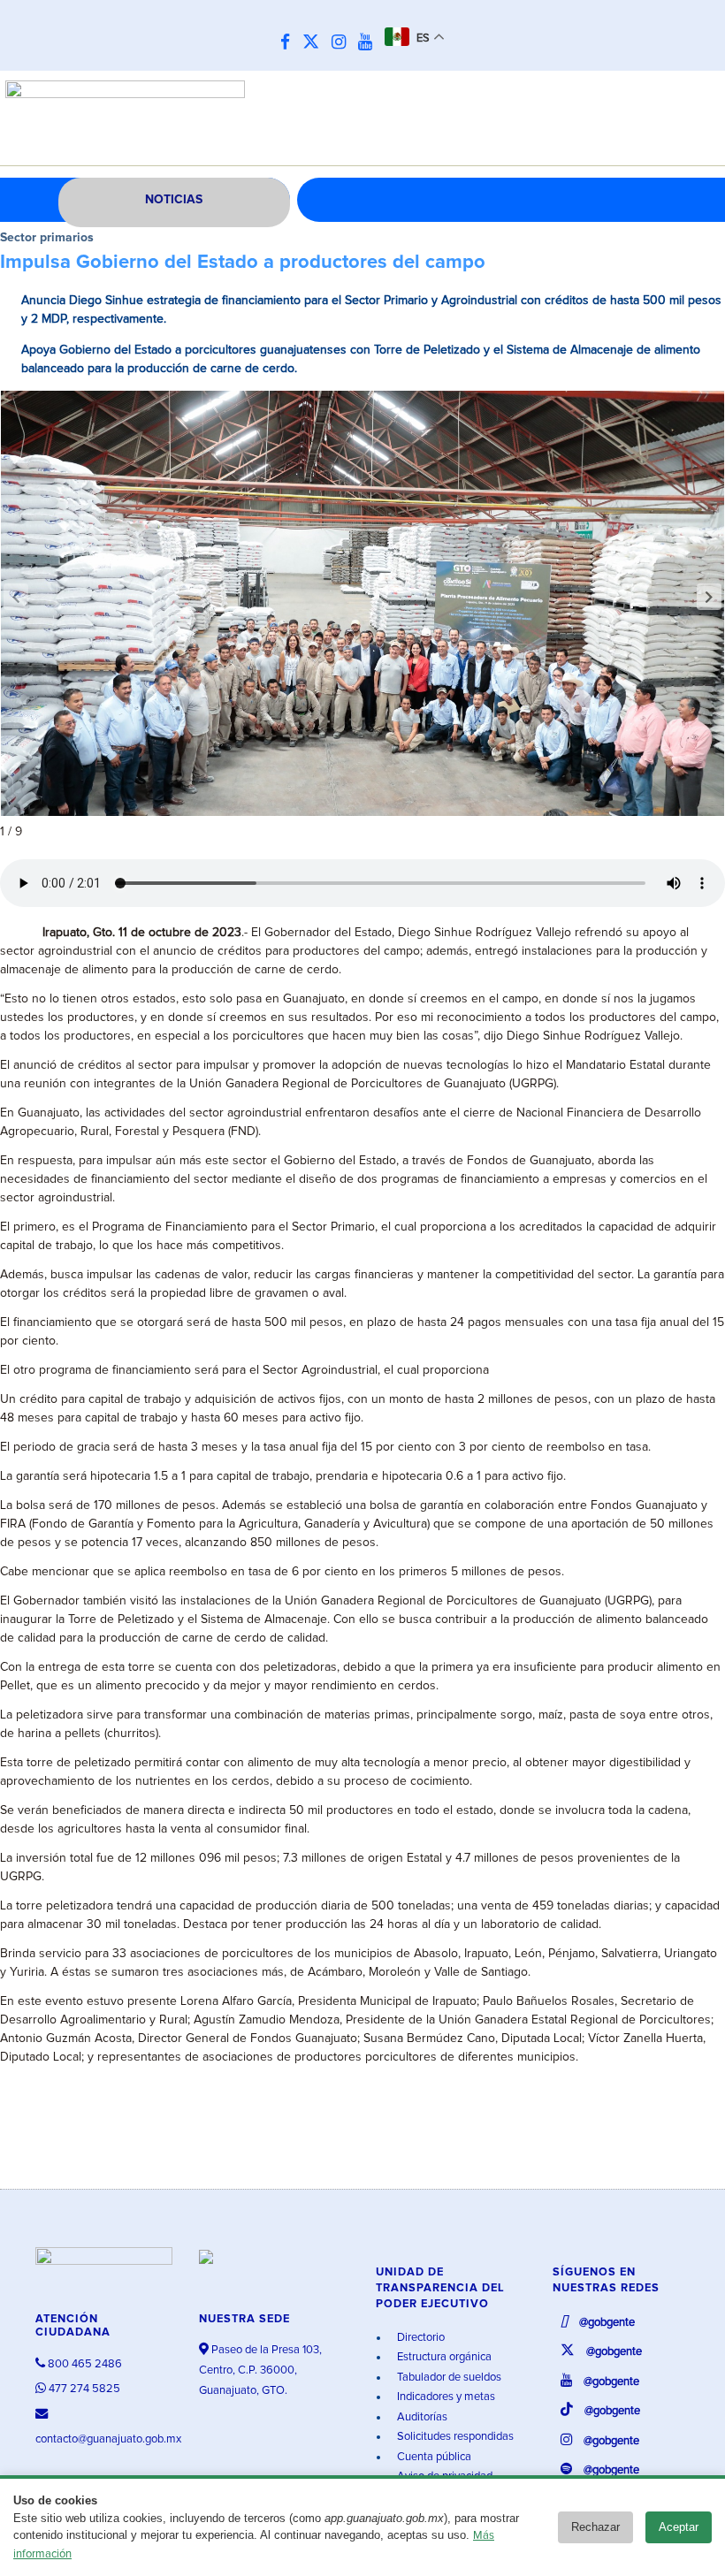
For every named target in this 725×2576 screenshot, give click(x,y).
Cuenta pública (433, 2457)
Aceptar (679, 2527)
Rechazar (595, 2527)
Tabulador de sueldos (448, 2378)
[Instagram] (343, 43)
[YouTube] (370, 43)
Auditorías (421, 2417)
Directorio (420, 2338)
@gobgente (606, 2323)
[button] (709, 597)
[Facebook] (290, 43)
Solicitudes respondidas (454, 2437)
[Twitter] (315, 43)
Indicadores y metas (445, 2397)
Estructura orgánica (443, 2357)
